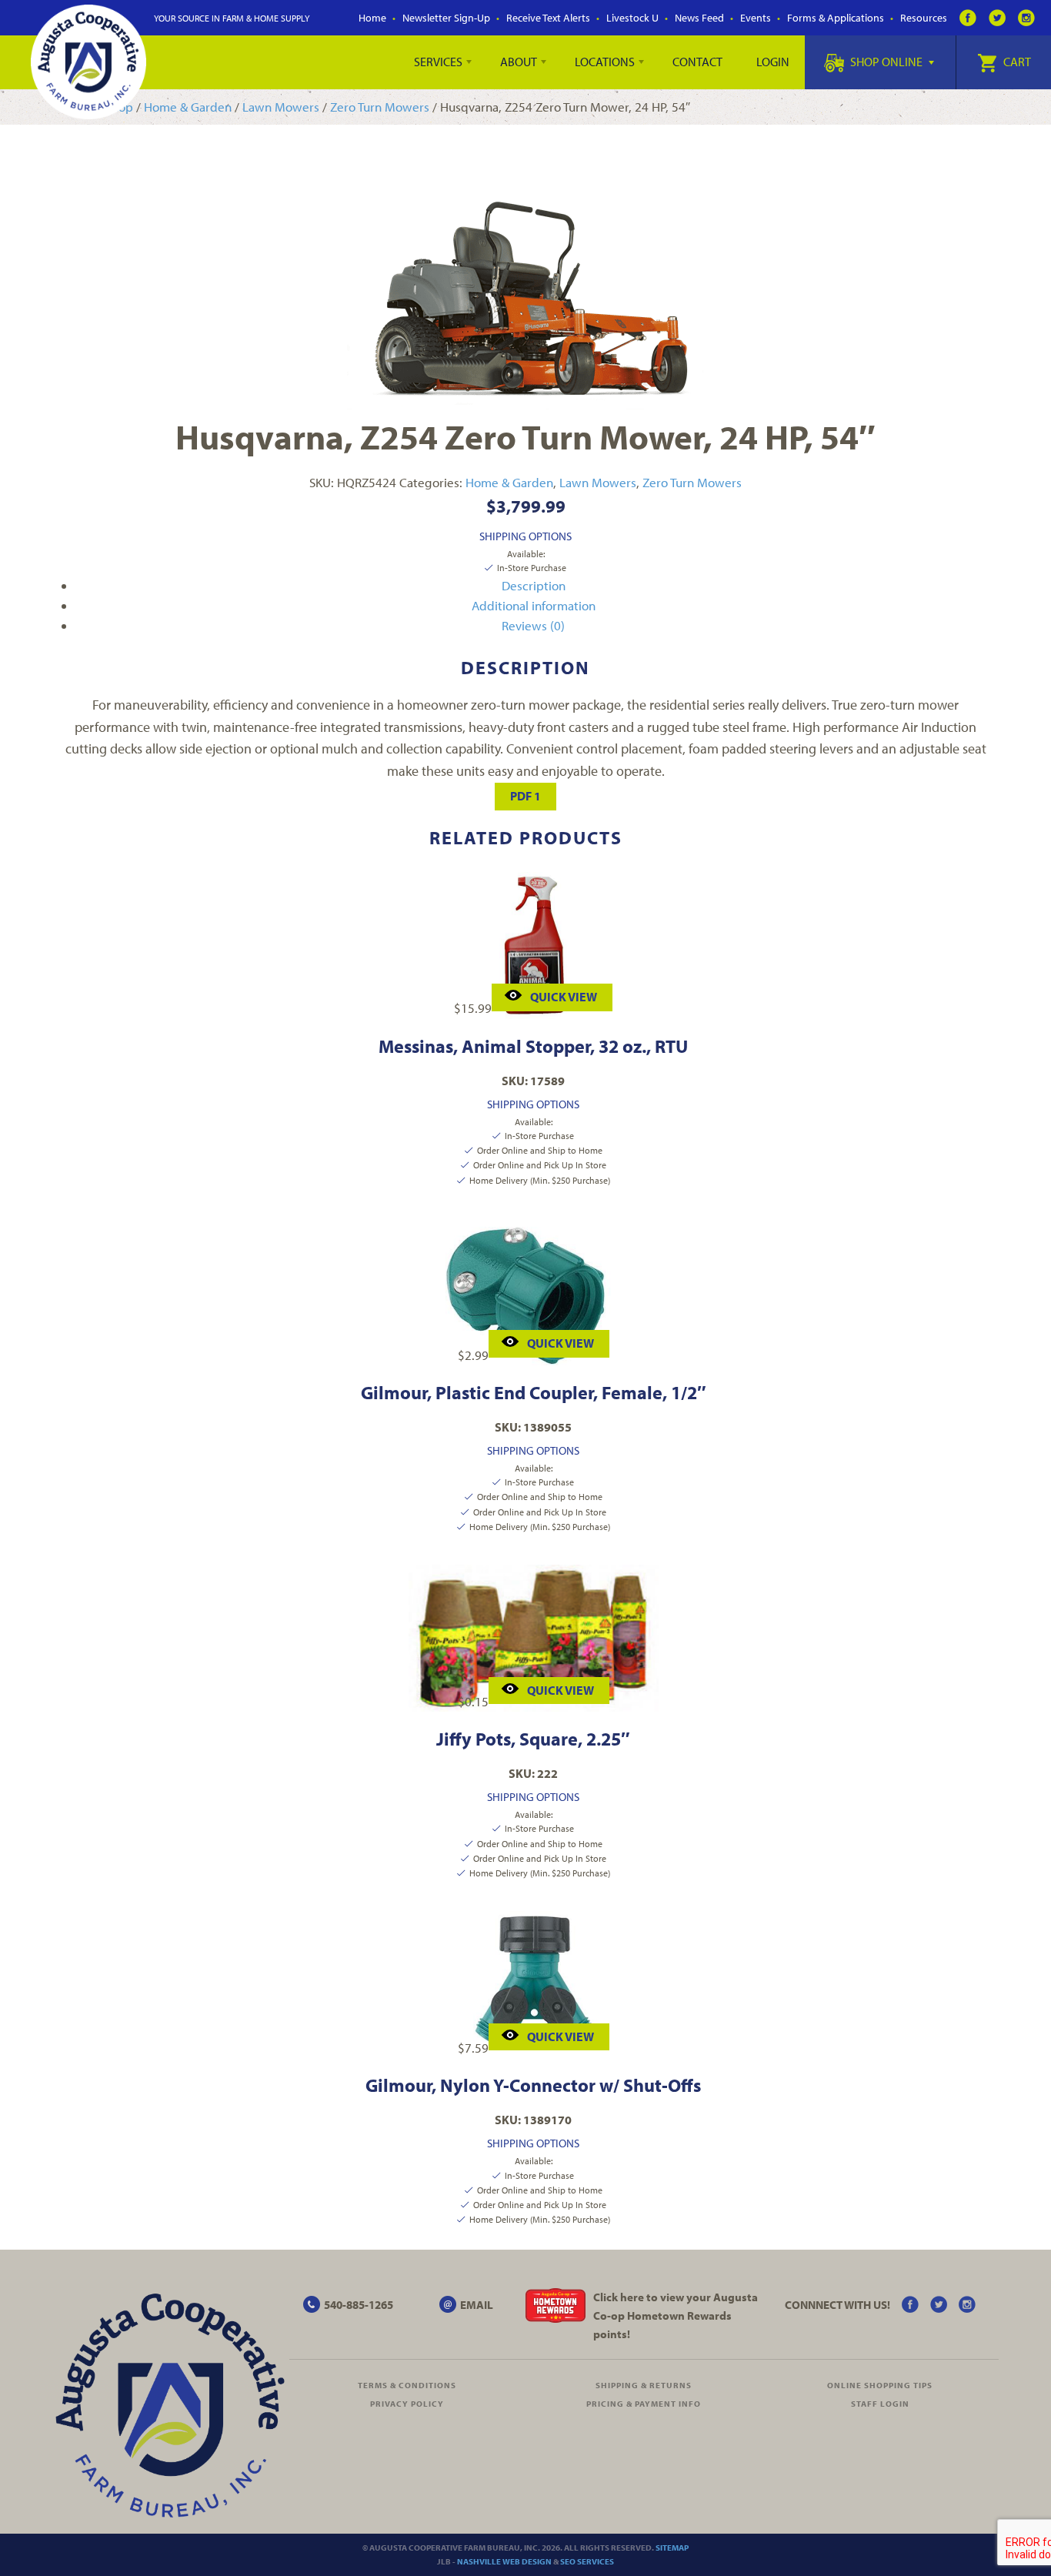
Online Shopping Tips (880, 2385)
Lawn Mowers (281, 107)
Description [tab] (534, 585)
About (519, 62)
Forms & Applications (836, 18)
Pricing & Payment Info (644, 2404)
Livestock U (632, 18)
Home (372, 18)
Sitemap (672, 2548)
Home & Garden (188, 107)
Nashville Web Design (504, 2561)
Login (773, 62)
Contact (697, 62)
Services (438, 62)
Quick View (564, 997)
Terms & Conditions (407, 2385)
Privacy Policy (407, 2404)
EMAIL (477, 2305)
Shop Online (886, 62)
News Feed (699, 18)
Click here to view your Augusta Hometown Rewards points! (676, 2315)
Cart (1016, 62)
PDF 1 (525, 796)
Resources (924, 18)
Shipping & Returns (644, 2385)
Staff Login (880, 2404)
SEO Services (587, 2561)
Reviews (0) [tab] (533, 625)
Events (756, 18)
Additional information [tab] (534, 605)
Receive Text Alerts (548, 18)
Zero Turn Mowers (380, 107)
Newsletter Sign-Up (446, 18)
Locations (605, 62)
